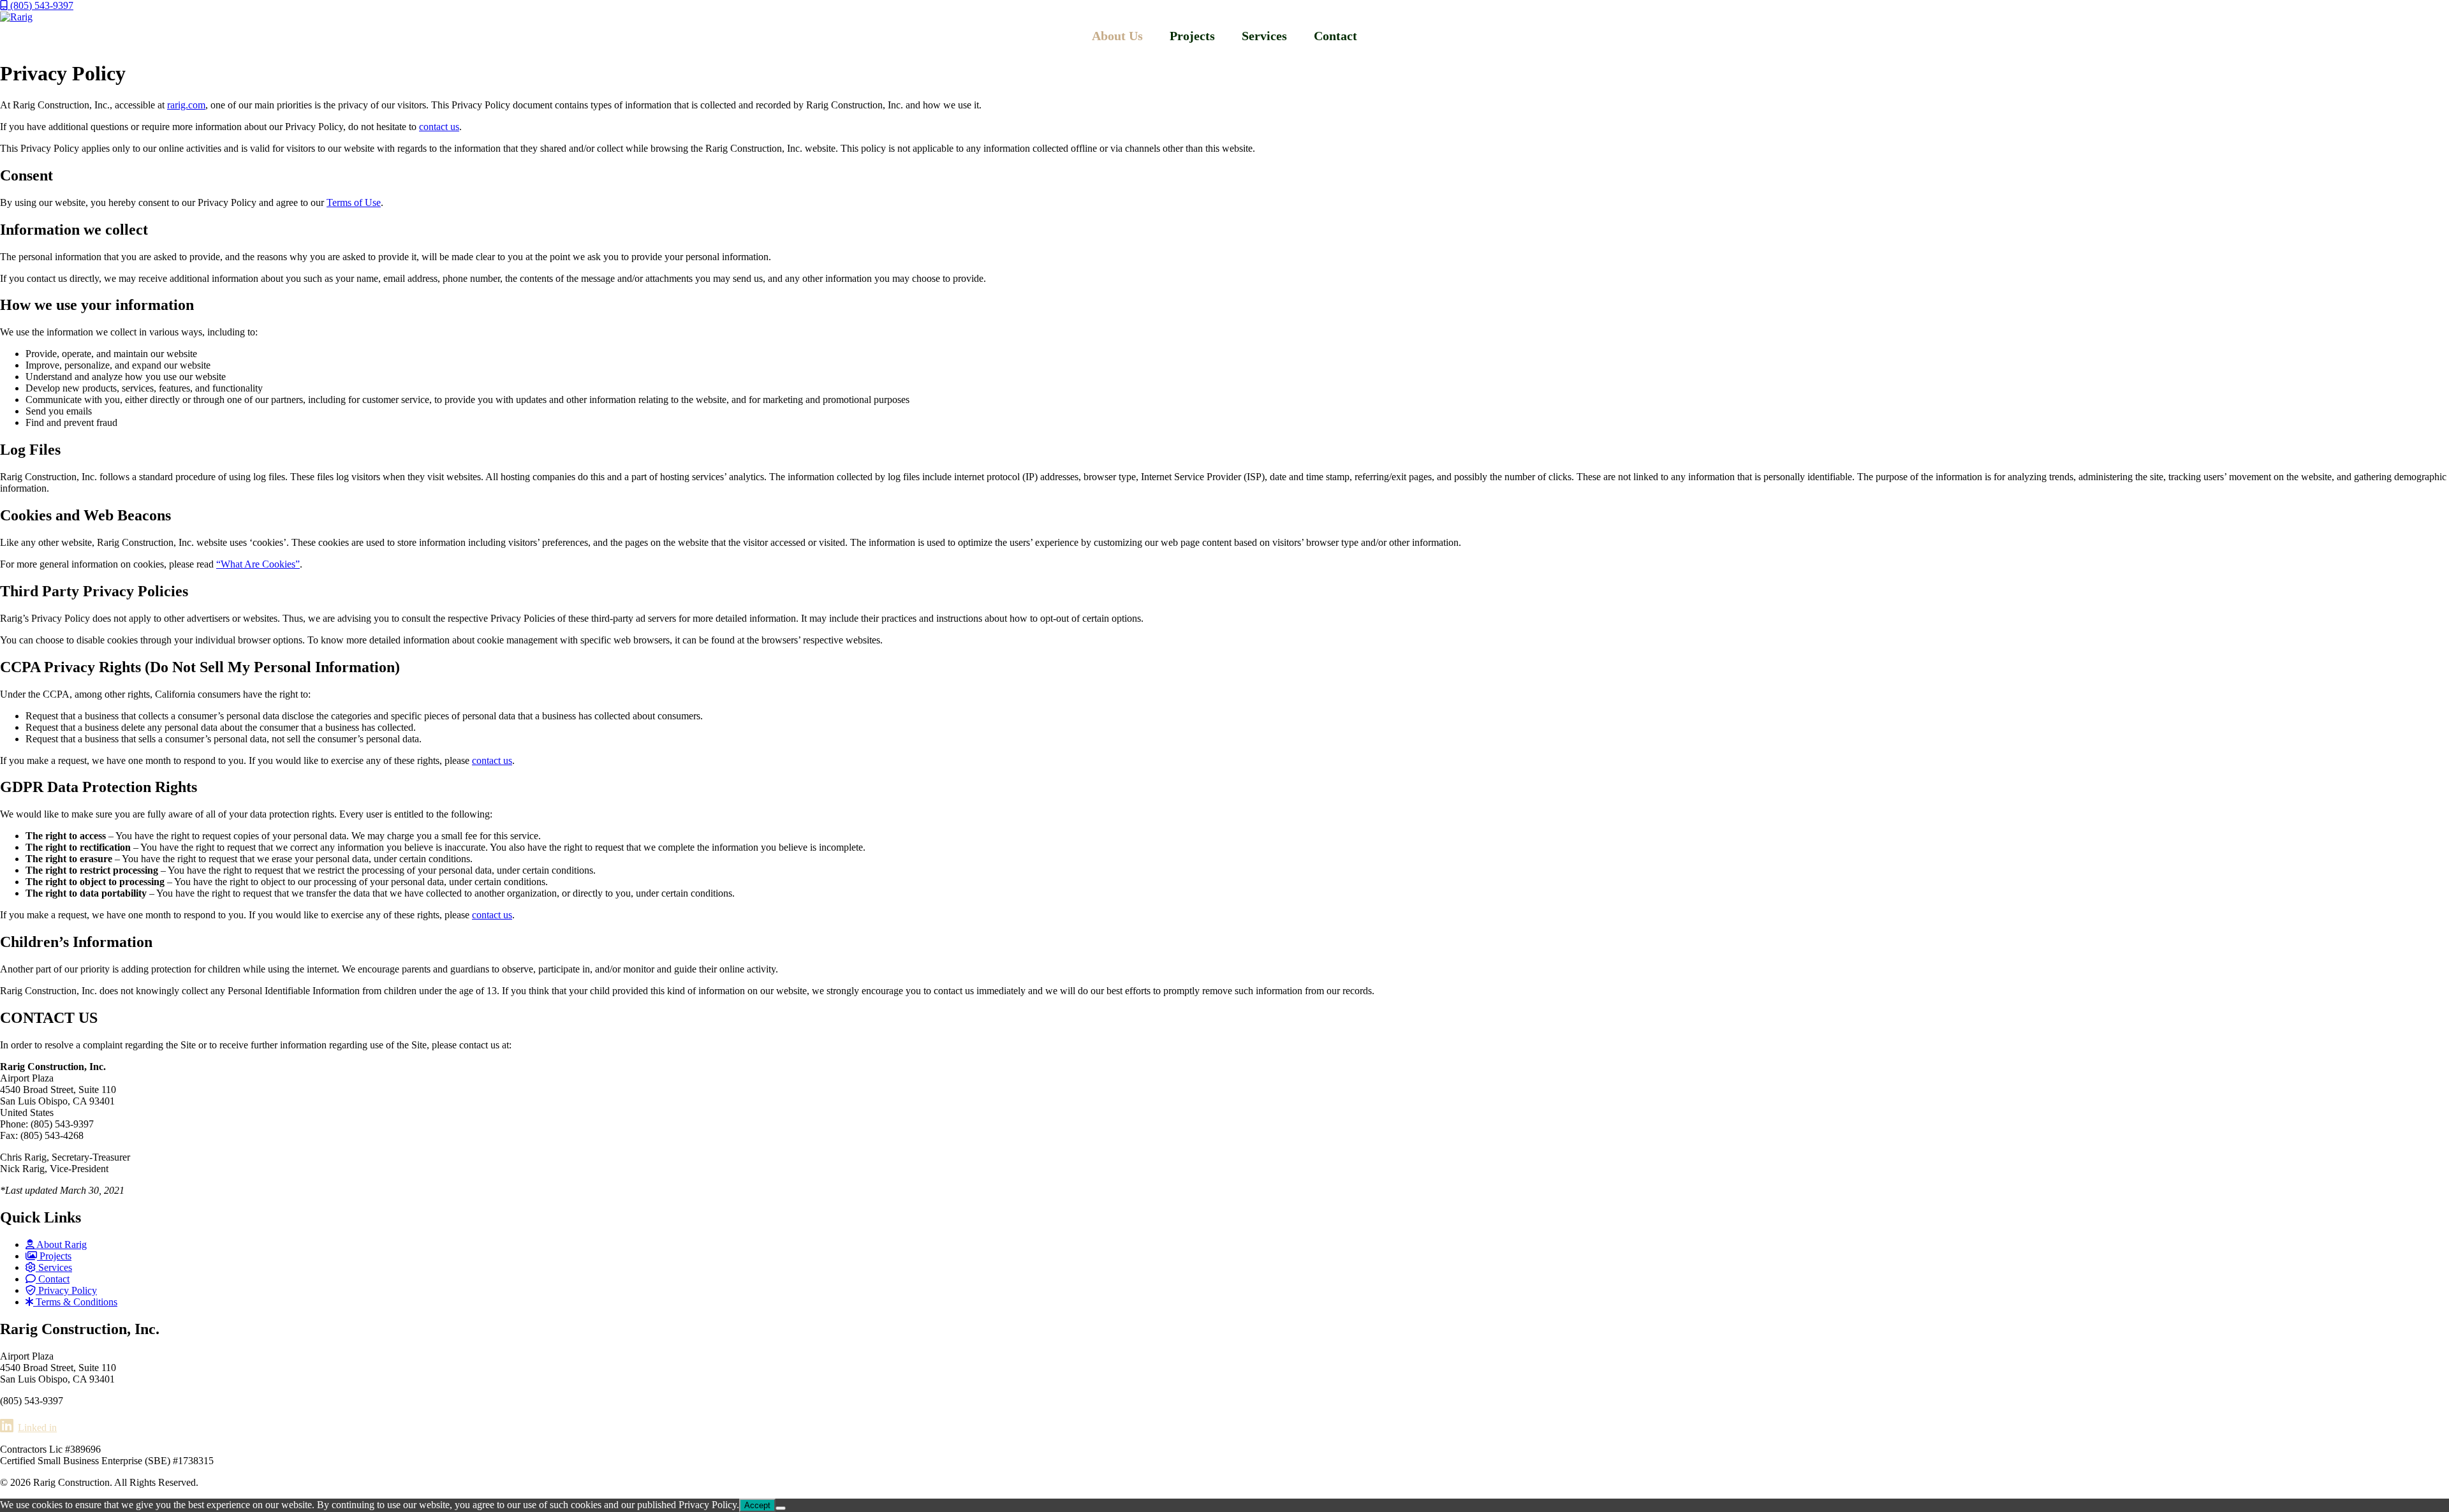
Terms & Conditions (75, 1302)
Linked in (37, 1428)
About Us (1117, 36)
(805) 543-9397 (40, 5)
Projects (1192, 36)
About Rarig (61, 1244)
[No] (781, 1508)
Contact (1335, 36)
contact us (439, 127)
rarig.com (186, 105)
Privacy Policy (66, 1290)
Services (1264, 36)
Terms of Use (354, 202)
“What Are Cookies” (258, 564)
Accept (757, 1505)
